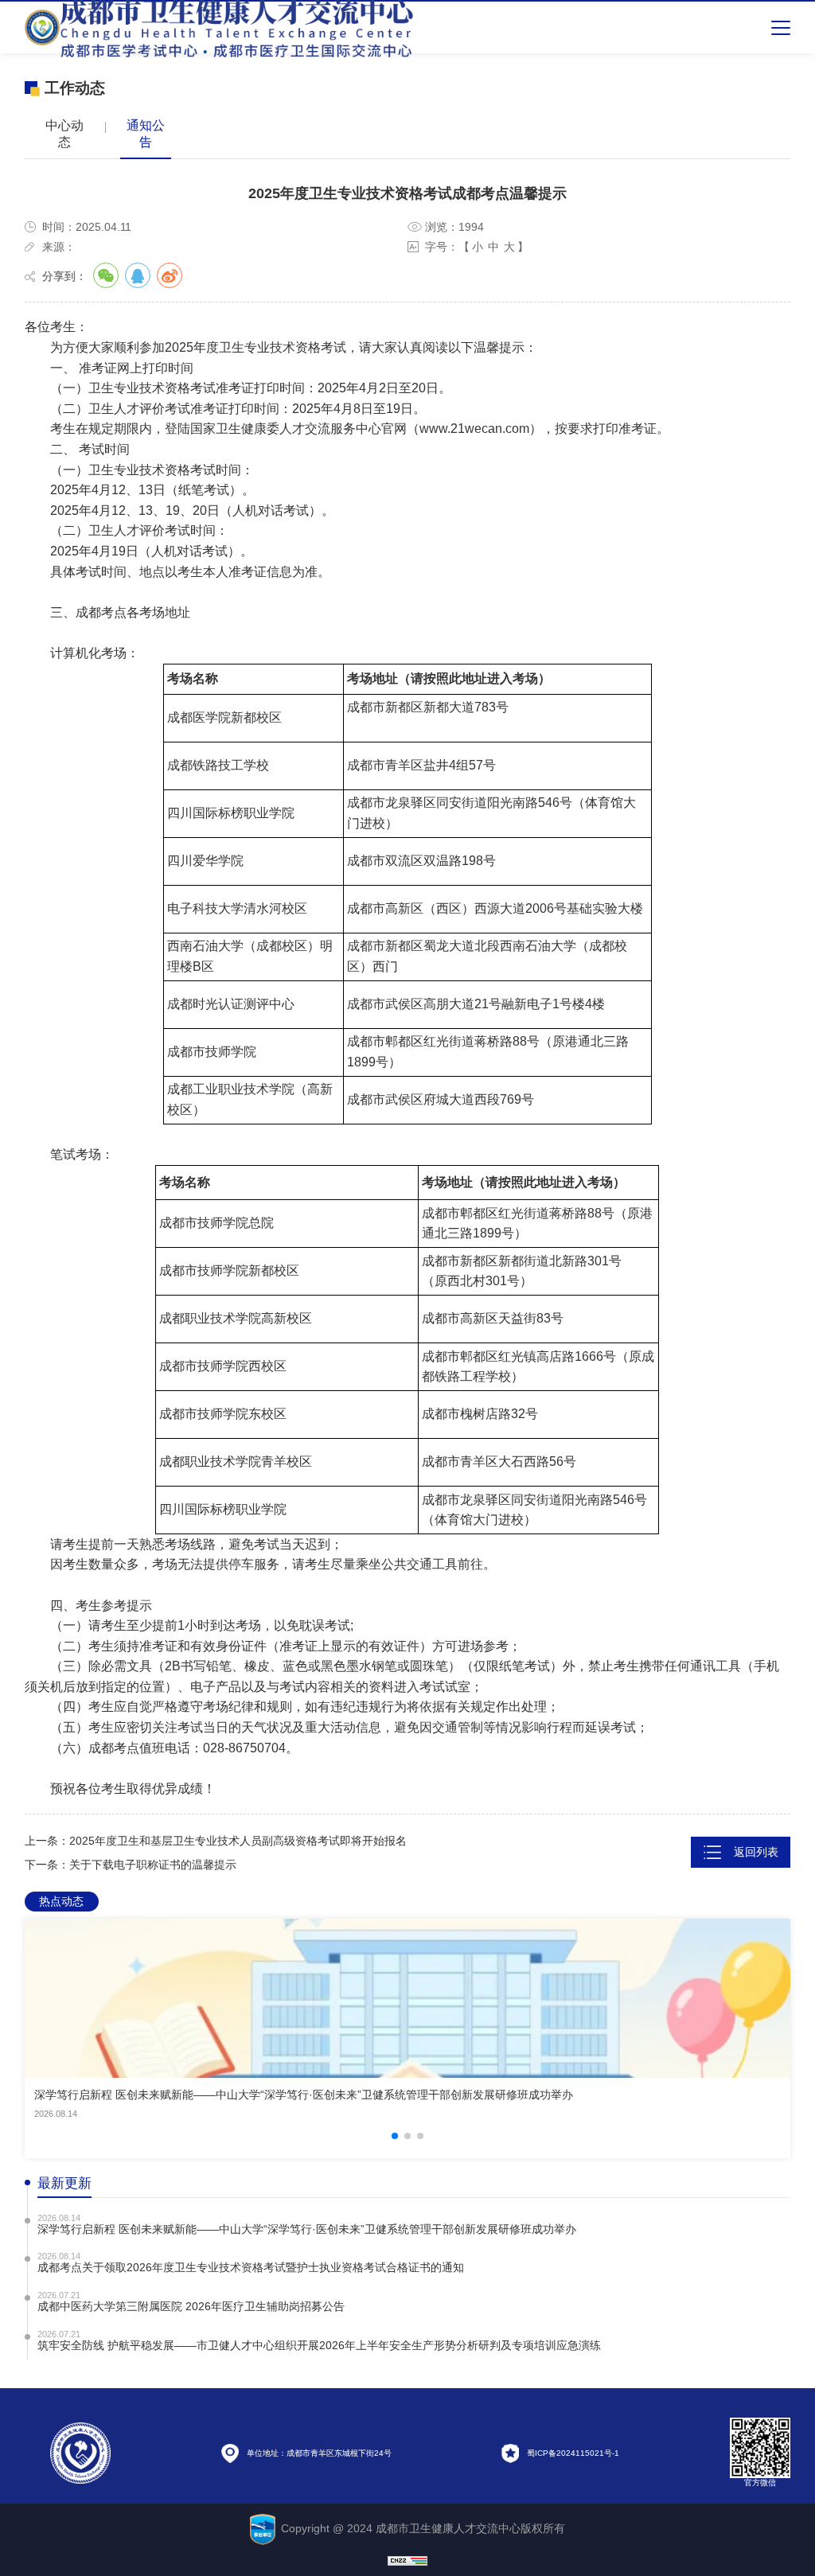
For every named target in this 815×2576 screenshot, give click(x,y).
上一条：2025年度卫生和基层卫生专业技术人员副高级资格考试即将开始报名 (216, 1841)
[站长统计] (407, 2560)
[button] (395, 2136)
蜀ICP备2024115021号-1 (573, 2452)
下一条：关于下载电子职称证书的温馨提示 (131, 1865)
